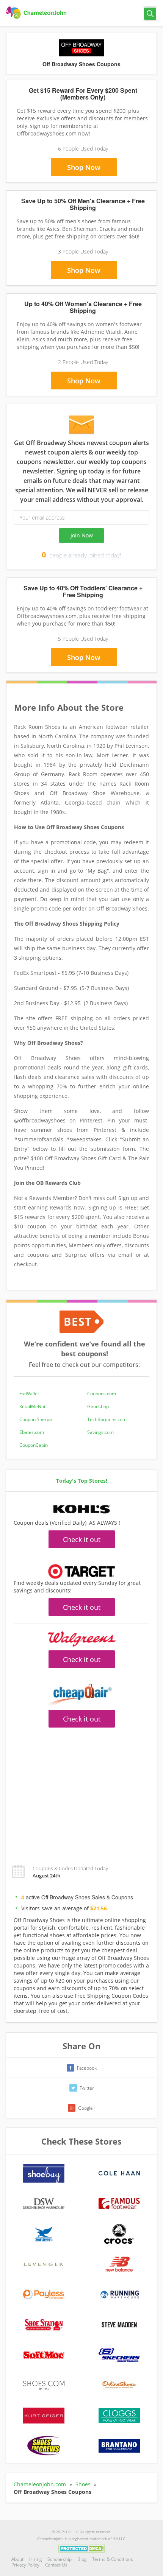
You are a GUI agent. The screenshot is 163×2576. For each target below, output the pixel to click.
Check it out (82, 1539)
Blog (82, 2559)
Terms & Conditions (113, 2559)
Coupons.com (102, 1394)
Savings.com (100, 1432)
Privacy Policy (25, 2565)
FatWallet (29, 1394)
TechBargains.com (107, 1419)
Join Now (82, 535)
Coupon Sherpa (36, 1419)
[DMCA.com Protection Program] (82, 2548)
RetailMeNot (32, 1406)
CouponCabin (34, 1445)
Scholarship (60, 2559)
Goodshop (98, 1406)
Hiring (35, 2559)
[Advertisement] (81, 1792)
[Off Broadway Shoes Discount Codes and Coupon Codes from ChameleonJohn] (37, 13)
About (17, 2559)
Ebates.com (32, 1432)
